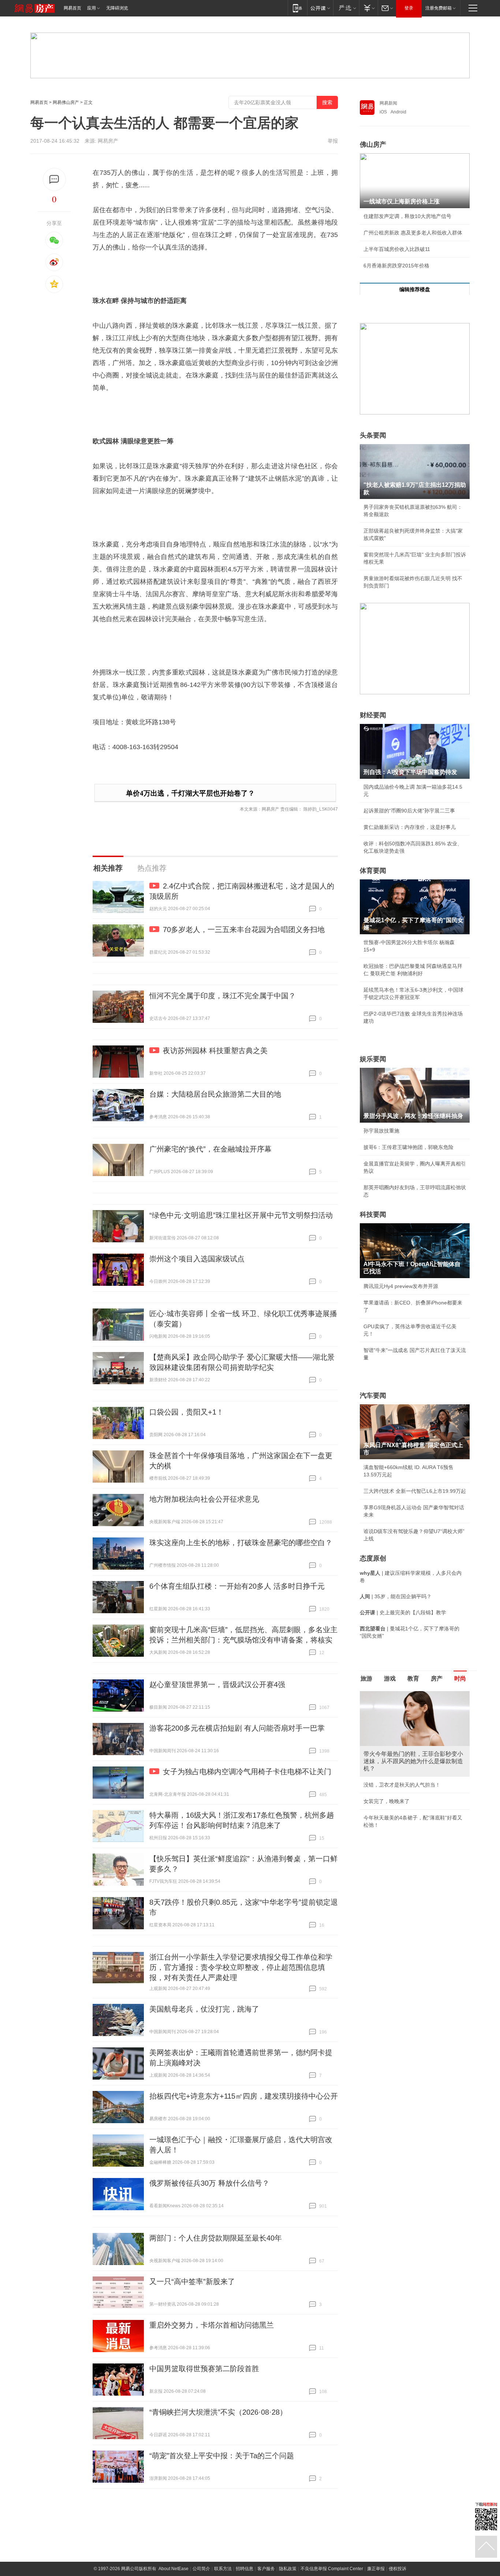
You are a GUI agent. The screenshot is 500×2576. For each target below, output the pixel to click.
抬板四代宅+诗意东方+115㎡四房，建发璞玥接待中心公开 (244, 2096)
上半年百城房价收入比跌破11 (397, 249)
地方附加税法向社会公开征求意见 (204, 1499)
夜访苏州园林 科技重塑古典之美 (215, 1051)
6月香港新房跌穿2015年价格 (396, 266)
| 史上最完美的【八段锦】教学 (403, 1612)
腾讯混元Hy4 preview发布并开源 (401, 1286)
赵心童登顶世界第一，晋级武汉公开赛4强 (217, 1685)
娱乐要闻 (373, 1059)
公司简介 (201, 2569)
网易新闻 (388, 103)
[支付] (368, 8)
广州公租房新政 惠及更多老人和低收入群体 (413, 233)
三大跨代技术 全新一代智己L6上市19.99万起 (415, 1491)
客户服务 (266, 2569)
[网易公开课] (320, 8)
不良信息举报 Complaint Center (332, 2569)
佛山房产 (373, 144)
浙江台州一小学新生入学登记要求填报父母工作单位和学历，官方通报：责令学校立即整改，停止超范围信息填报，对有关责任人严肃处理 (241, 1967)
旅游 (366, 1678)
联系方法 (223, 2569)
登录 (409, 8)
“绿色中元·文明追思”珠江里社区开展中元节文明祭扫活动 (241, 1215)
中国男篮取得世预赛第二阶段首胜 (204, 2369)
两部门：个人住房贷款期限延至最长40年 (216, 2238)
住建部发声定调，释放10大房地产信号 (407, 216)
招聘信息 (245, 2569)
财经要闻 (373, 715)
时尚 (460, 1678)
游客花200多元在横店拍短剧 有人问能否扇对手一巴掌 (237, 1728)
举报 (333, 141)
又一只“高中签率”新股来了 (192, 2282)
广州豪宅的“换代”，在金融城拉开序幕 (210, 1149)
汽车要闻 (373, 1396)
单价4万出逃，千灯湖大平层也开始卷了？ (190, 793)
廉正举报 (376, 2569)
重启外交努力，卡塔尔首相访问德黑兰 (212, 2325)
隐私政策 (288, 2569)
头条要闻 (373, 435)
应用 (92, 8)
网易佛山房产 (66, 102)
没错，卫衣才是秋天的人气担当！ (402, 1785)
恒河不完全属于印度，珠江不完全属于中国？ (223, 996)
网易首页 (72, 8)
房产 (437, 1678)
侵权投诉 (398, 2569)
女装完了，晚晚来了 (387, 1801)
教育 (413, 1678)
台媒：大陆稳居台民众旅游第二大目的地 (215, 1094)
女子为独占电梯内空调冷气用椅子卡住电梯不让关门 (247, 1772)
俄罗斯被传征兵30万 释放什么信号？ (209, 2183)
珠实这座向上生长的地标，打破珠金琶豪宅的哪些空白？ (241, 1543)
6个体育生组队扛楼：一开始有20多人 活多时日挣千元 (237, 1586)
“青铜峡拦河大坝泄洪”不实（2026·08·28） (218, 2412)
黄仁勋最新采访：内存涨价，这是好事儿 (410, 827)
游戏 (390, 1678)
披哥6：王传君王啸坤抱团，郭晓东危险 (408, 1147)
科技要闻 (373, 1214)
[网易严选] (346, 8)
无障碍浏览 (117, 8)
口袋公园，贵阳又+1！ (186, 1412)
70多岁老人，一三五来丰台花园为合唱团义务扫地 (244, 930)
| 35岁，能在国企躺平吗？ (396, 1596)
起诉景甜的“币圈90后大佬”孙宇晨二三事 (409, 811)
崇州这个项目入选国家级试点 (197, 1259)
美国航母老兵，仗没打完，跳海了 (204, 2009)
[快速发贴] (54, 179)
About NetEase (173, 2569)
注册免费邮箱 (439, 8)
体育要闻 (373, 871)
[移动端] (297, 8)
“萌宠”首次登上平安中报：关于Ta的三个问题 (222, 2456)
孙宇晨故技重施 (381, 1131)
